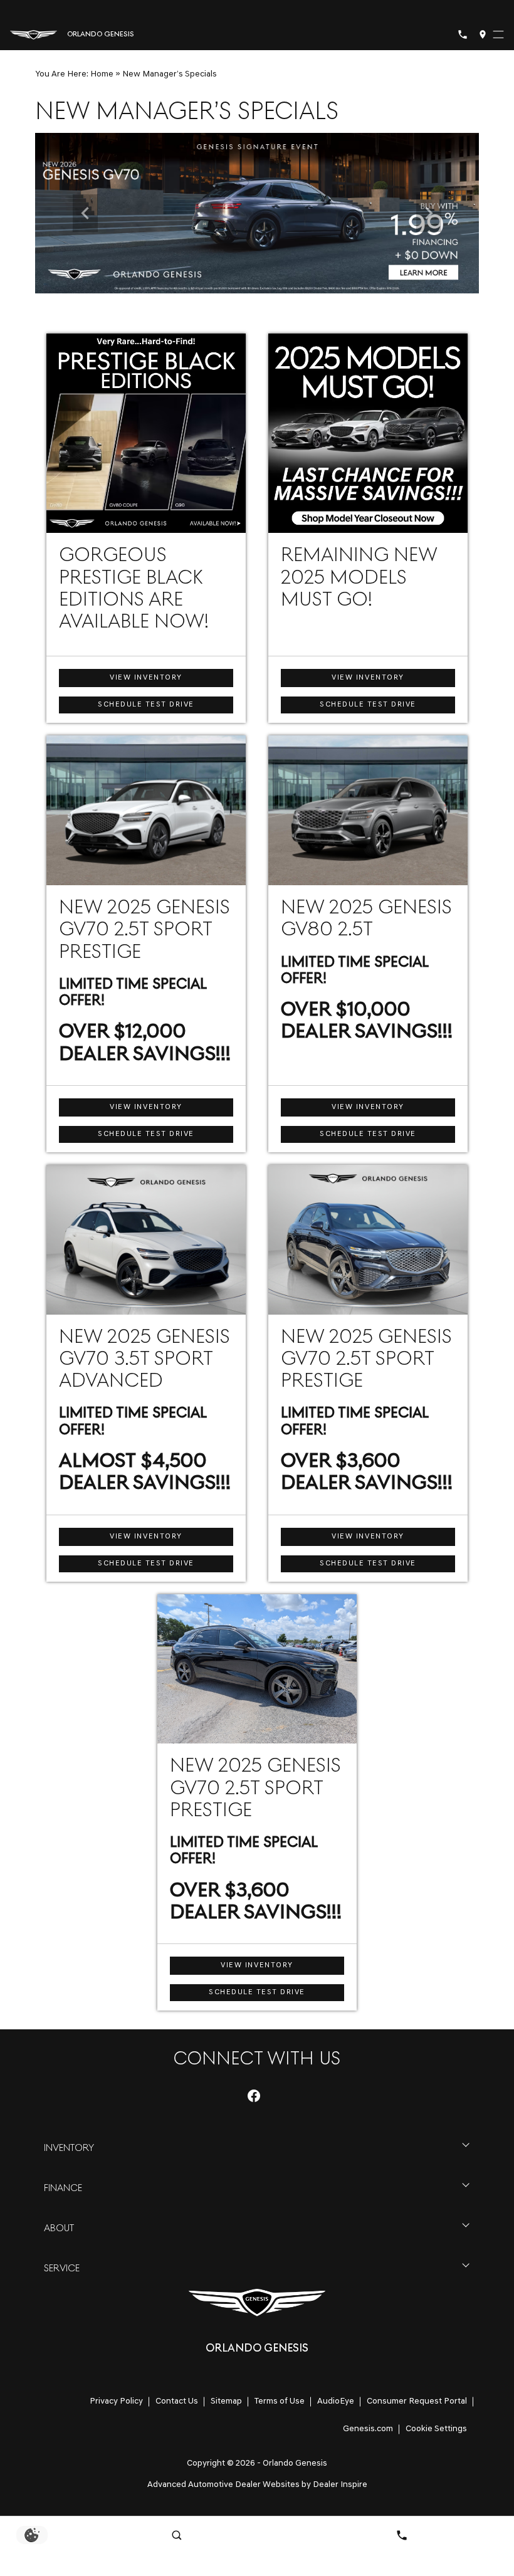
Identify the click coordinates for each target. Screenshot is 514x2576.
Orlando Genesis (295, 2463)
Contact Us (177, 2401)
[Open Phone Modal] (463, 34)
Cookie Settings (436, 2429)
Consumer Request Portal (417, 2401)
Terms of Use (280, 2401)
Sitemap (226, 2401)
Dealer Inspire (340, 2485)
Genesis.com (368, 2429)
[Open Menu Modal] (498, 34)
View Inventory (146, 678)
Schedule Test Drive (146, 705)
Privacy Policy (116, 2401)
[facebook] (254, 2096)
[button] (85, 213)
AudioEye (336, 2401)
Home (102, 74)
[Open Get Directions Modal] (483, 34)
